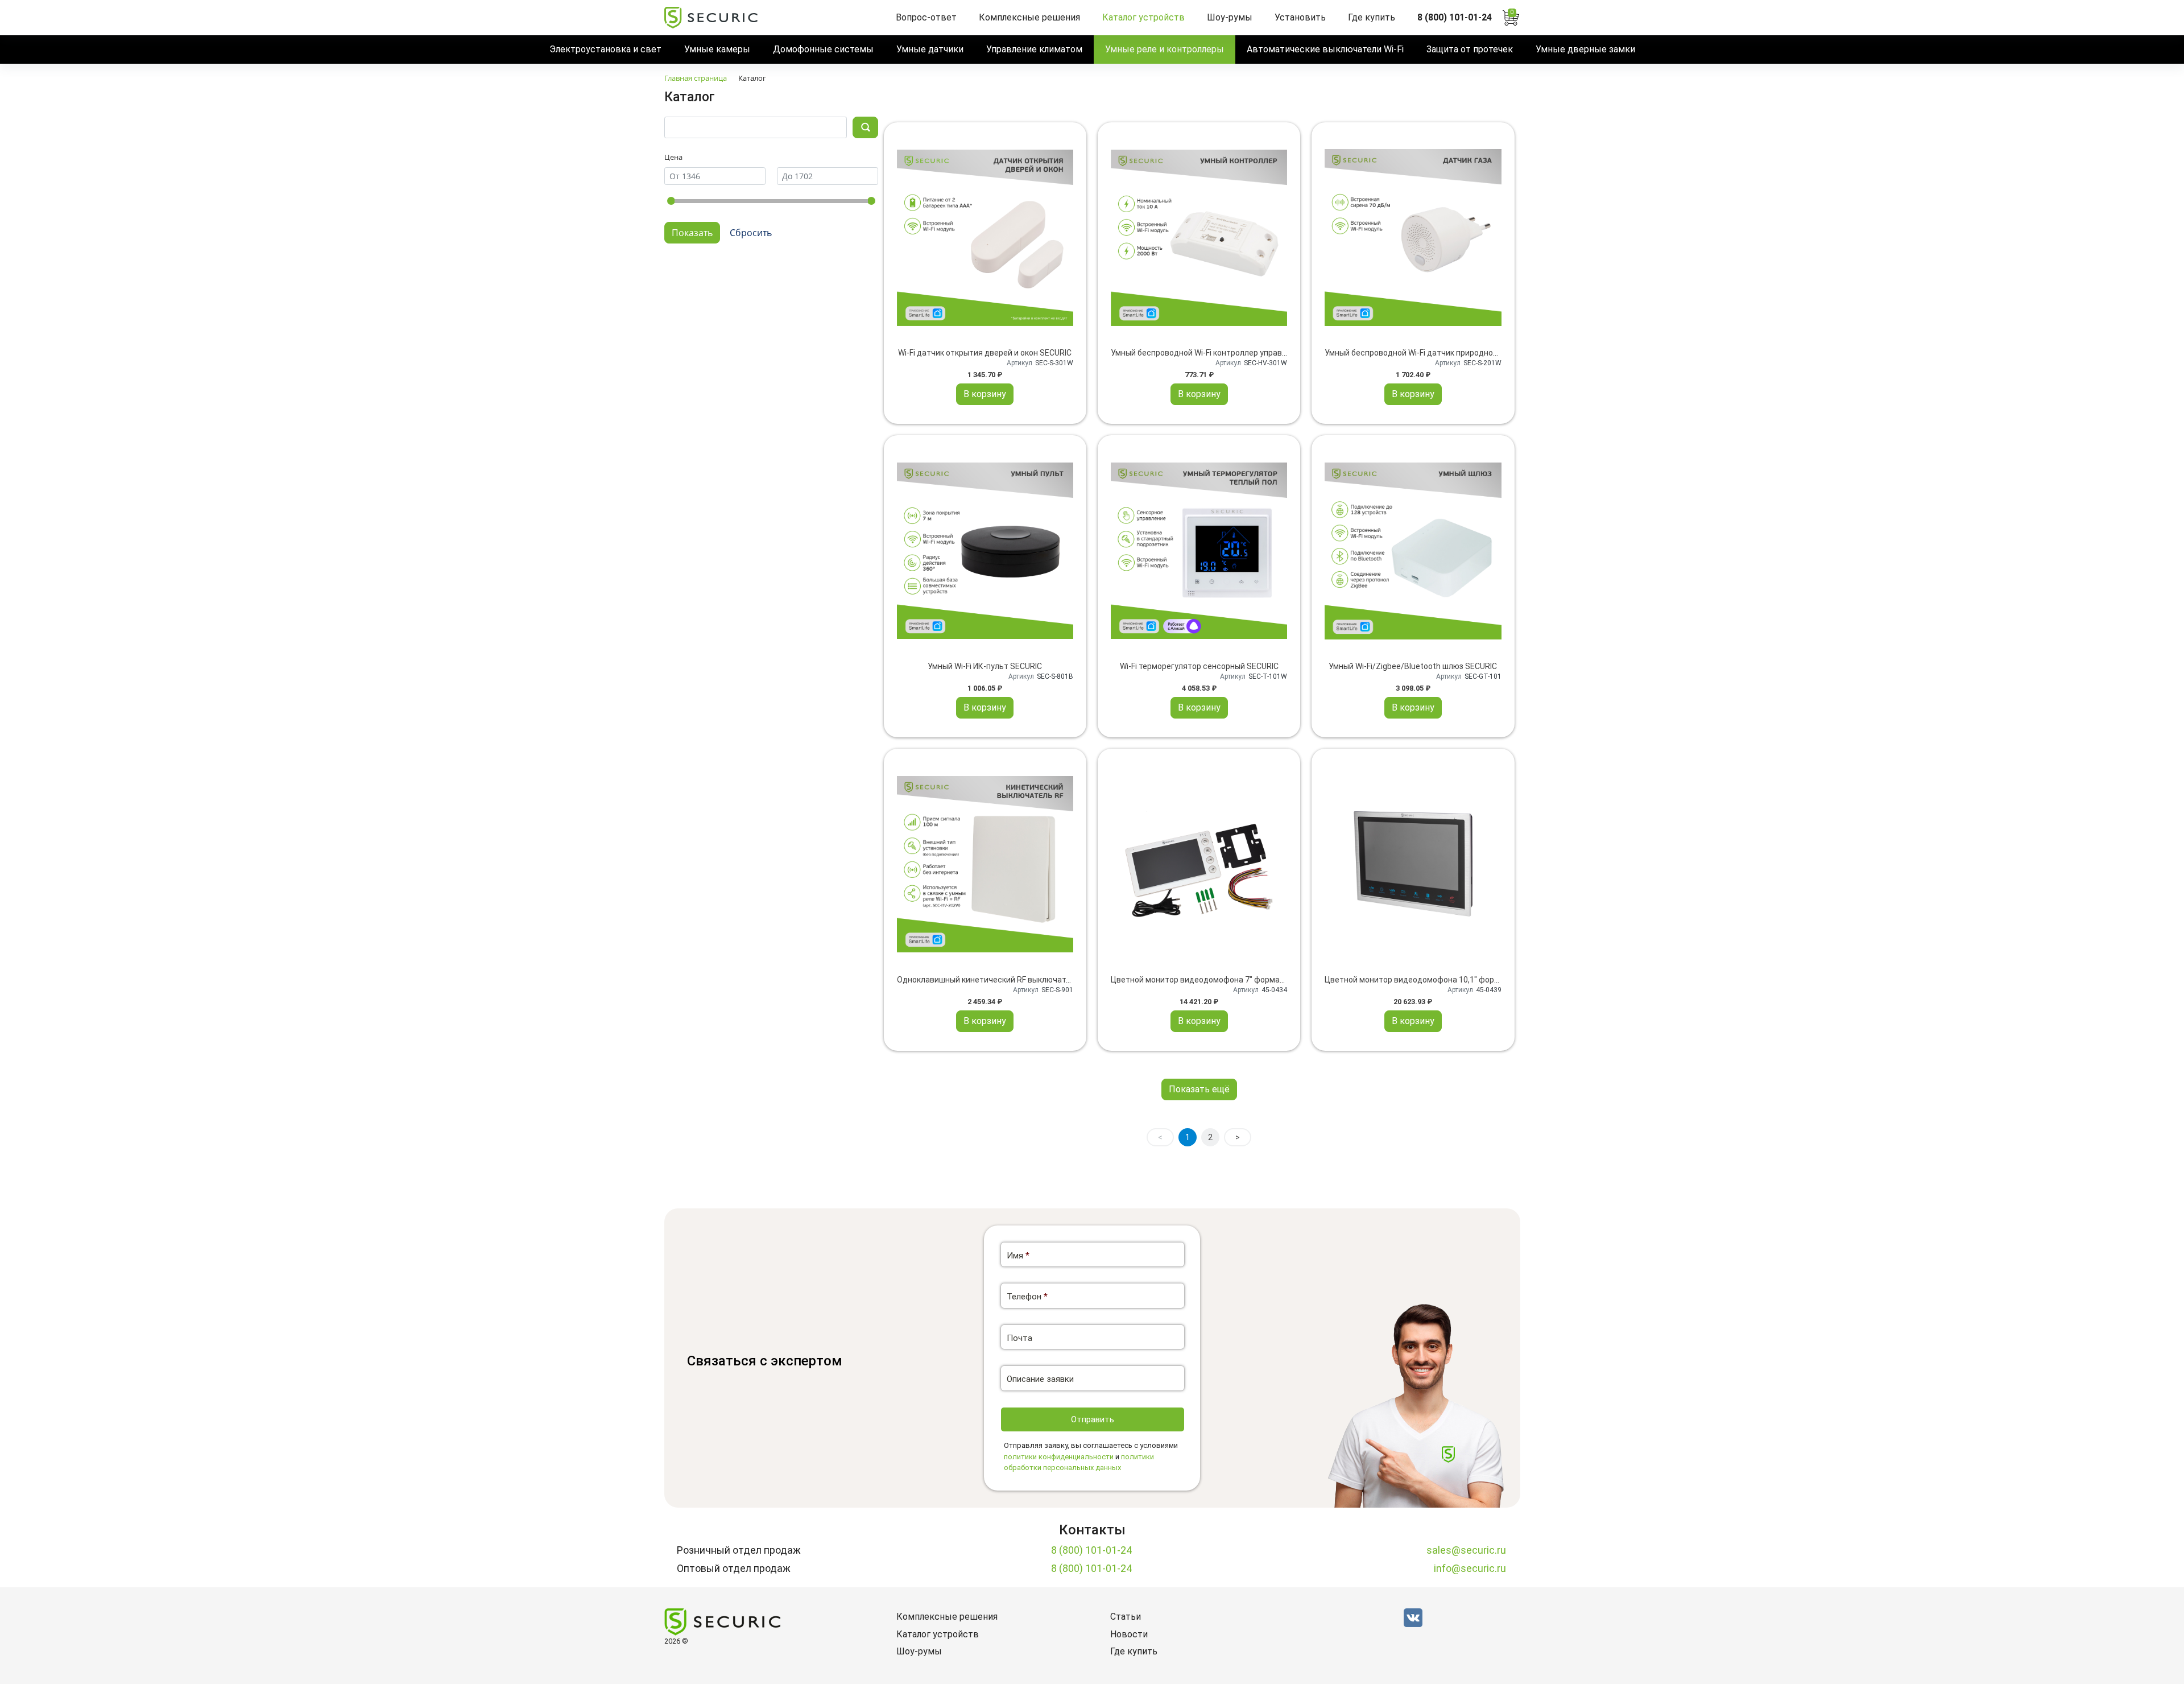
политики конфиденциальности (1059, 1457)
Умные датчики (930, 49)
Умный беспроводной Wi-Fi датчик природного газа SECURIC (1439, 353)
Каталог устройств (1143, 17)
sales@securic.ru (1466, 1550)
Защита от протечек (1470, 49)
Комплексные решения (1029, 17)
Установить (1300, 17)
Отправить (1093, 1419)
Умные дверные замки (1585, 49)
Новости (1129, 1634)
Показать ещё (1199, 1089)
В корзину (985, 394)
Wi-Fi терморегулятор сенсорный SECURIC (1199, 666)
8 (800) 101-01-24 (1455, 17)
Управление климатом (1034, 49)
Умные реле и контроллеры (1165, 49)
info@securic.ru (1470, 1568)
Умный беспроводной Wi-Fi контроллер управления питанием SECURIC (1244, 353)
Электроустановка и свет (605, 49)
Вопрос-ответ (926, 17)
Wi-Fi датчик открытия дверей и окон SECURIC (985, 353)
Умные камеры (717, 49)
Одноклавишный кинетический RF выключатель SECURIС (1005, 980)
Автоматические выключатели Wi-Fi (1325, 49)
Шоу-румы (1230, 17)
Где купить (1372, 17)
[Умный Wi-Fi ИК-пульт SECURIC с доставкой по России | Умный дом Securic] (985, 551)
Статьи (1126, 1617)
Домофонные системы (823, 49)
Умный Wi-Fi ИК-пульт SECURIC (985, 666)
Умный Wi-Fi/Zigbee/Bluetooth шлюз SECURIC (1413, 666)
